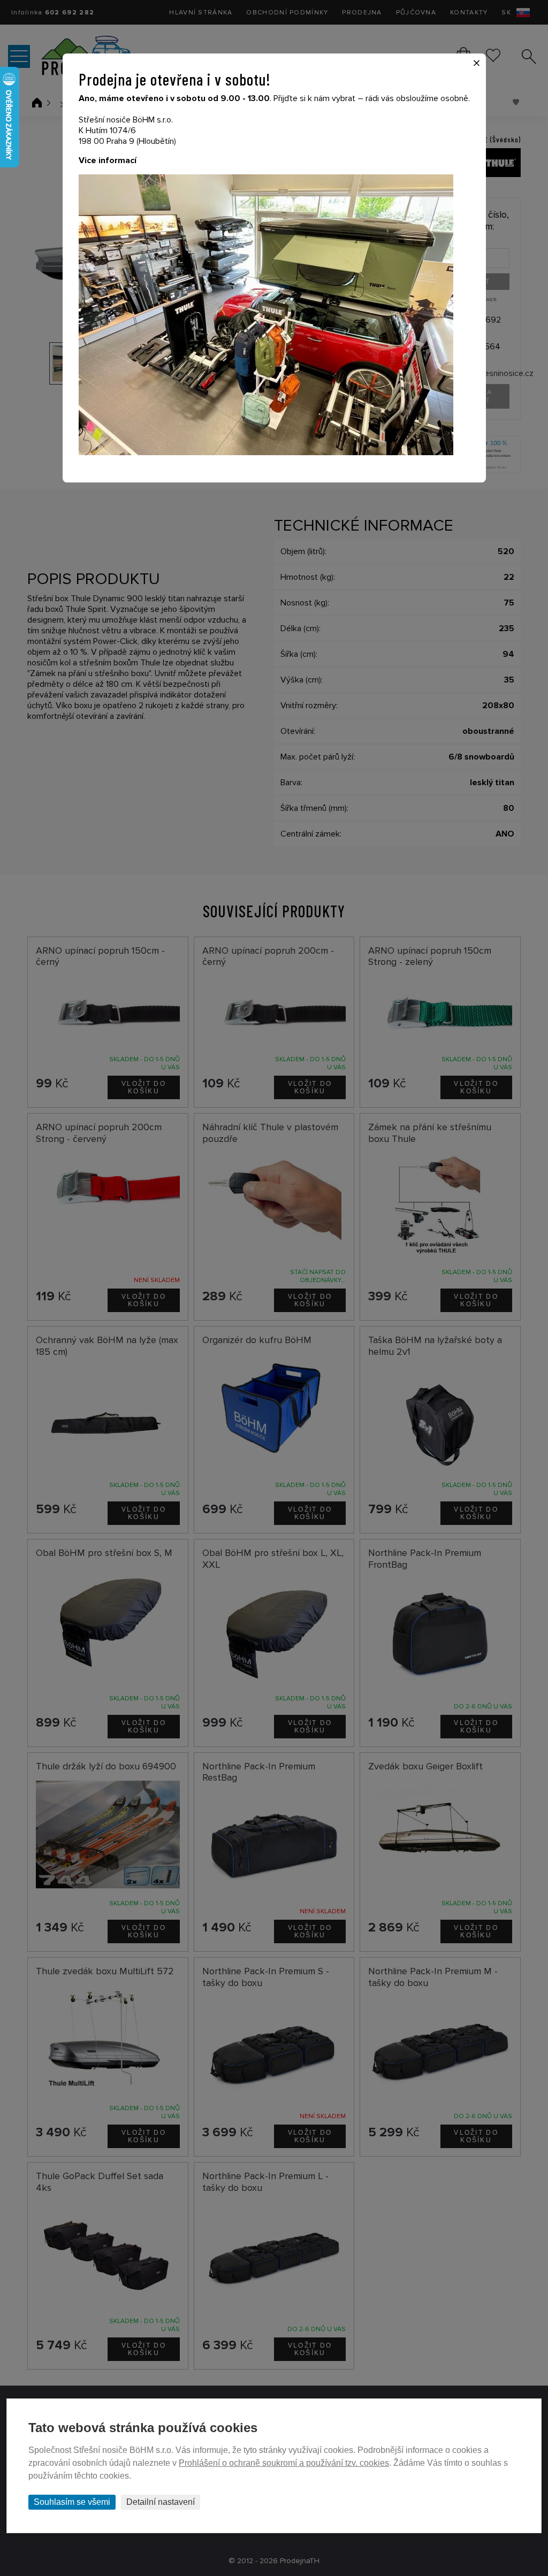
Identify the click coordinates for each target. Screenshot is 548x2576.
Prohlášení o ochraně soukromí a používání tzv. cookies (284, 2463)
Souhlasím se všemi (72, 2502)
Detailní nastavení (161, 2502)
